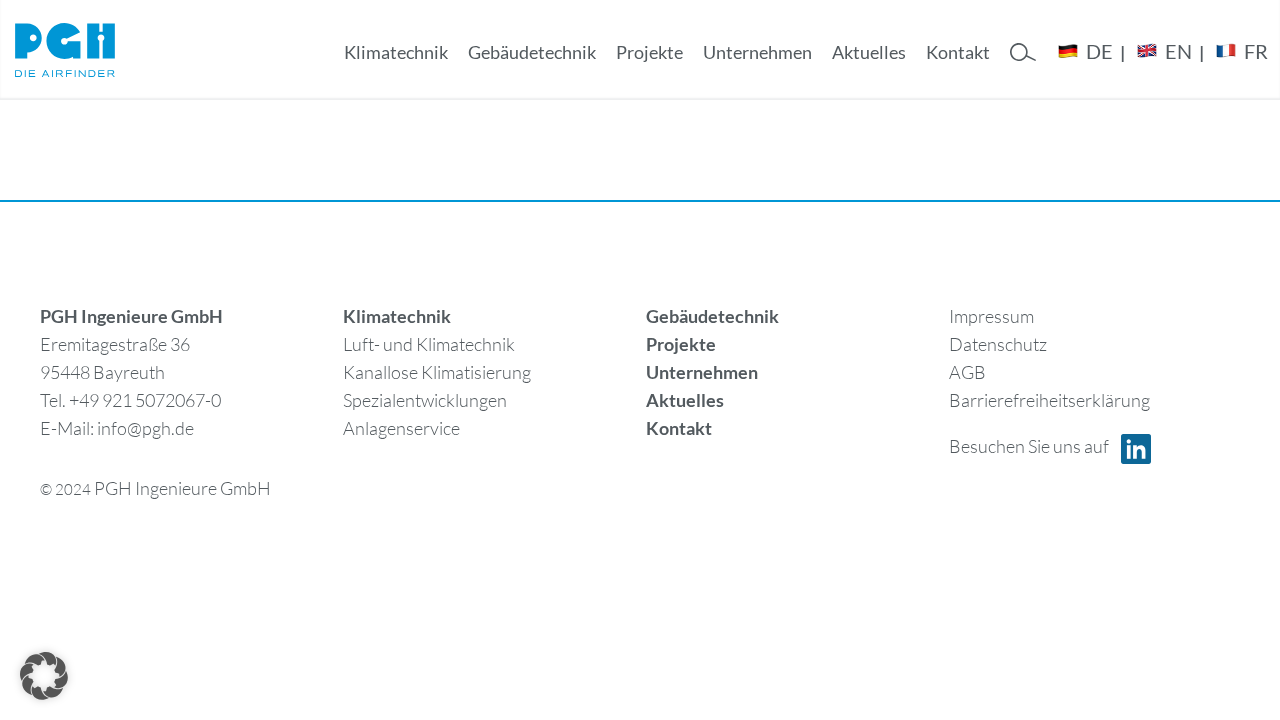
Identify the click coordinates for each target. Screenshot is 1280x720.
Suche (1023, 69)
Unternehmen (757, 52)
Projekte (649, 52)
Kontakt (958, 52)
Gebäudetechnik (532, 52)
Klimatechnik (396, 52)
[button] (44, 676)
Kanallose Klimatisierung (437, 372)
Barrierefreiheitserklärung (1049, 400)
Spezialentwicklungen (425, 400)
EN (1178, 51)
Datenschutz (998, 344)
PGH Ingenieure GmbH (182, 488)
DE (1099, 51)
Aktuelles (869, 52)
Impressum (991, 316)
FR (1256, 51)
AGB (967, 372)
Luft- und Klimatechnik (429, 344)
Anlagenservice (401, 428)
